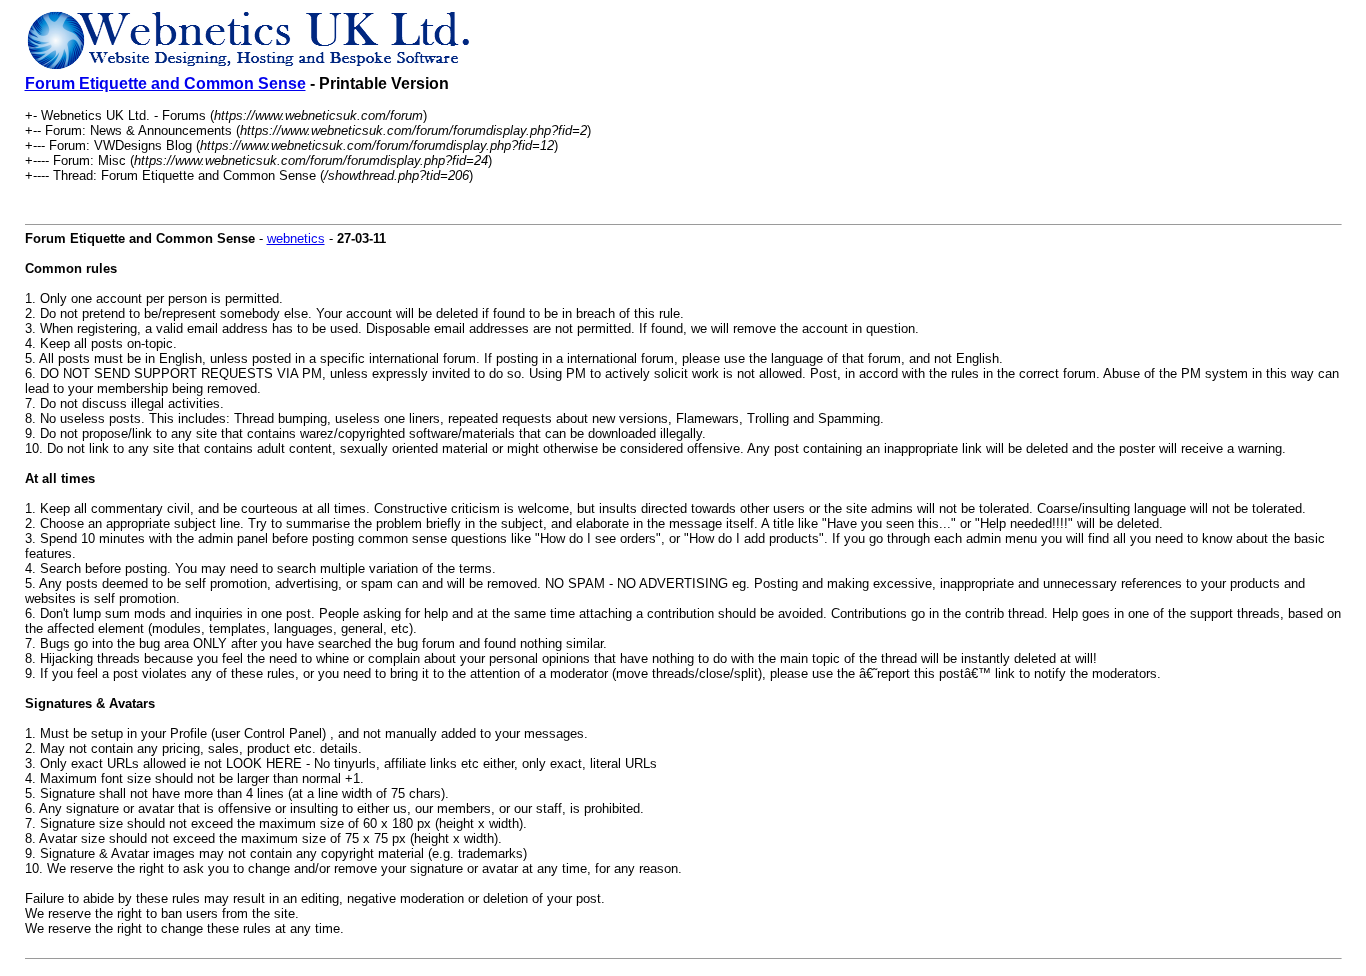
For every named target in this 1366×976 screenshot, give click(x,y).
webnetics (296, 238)
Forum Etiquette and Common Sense (165, 83)
